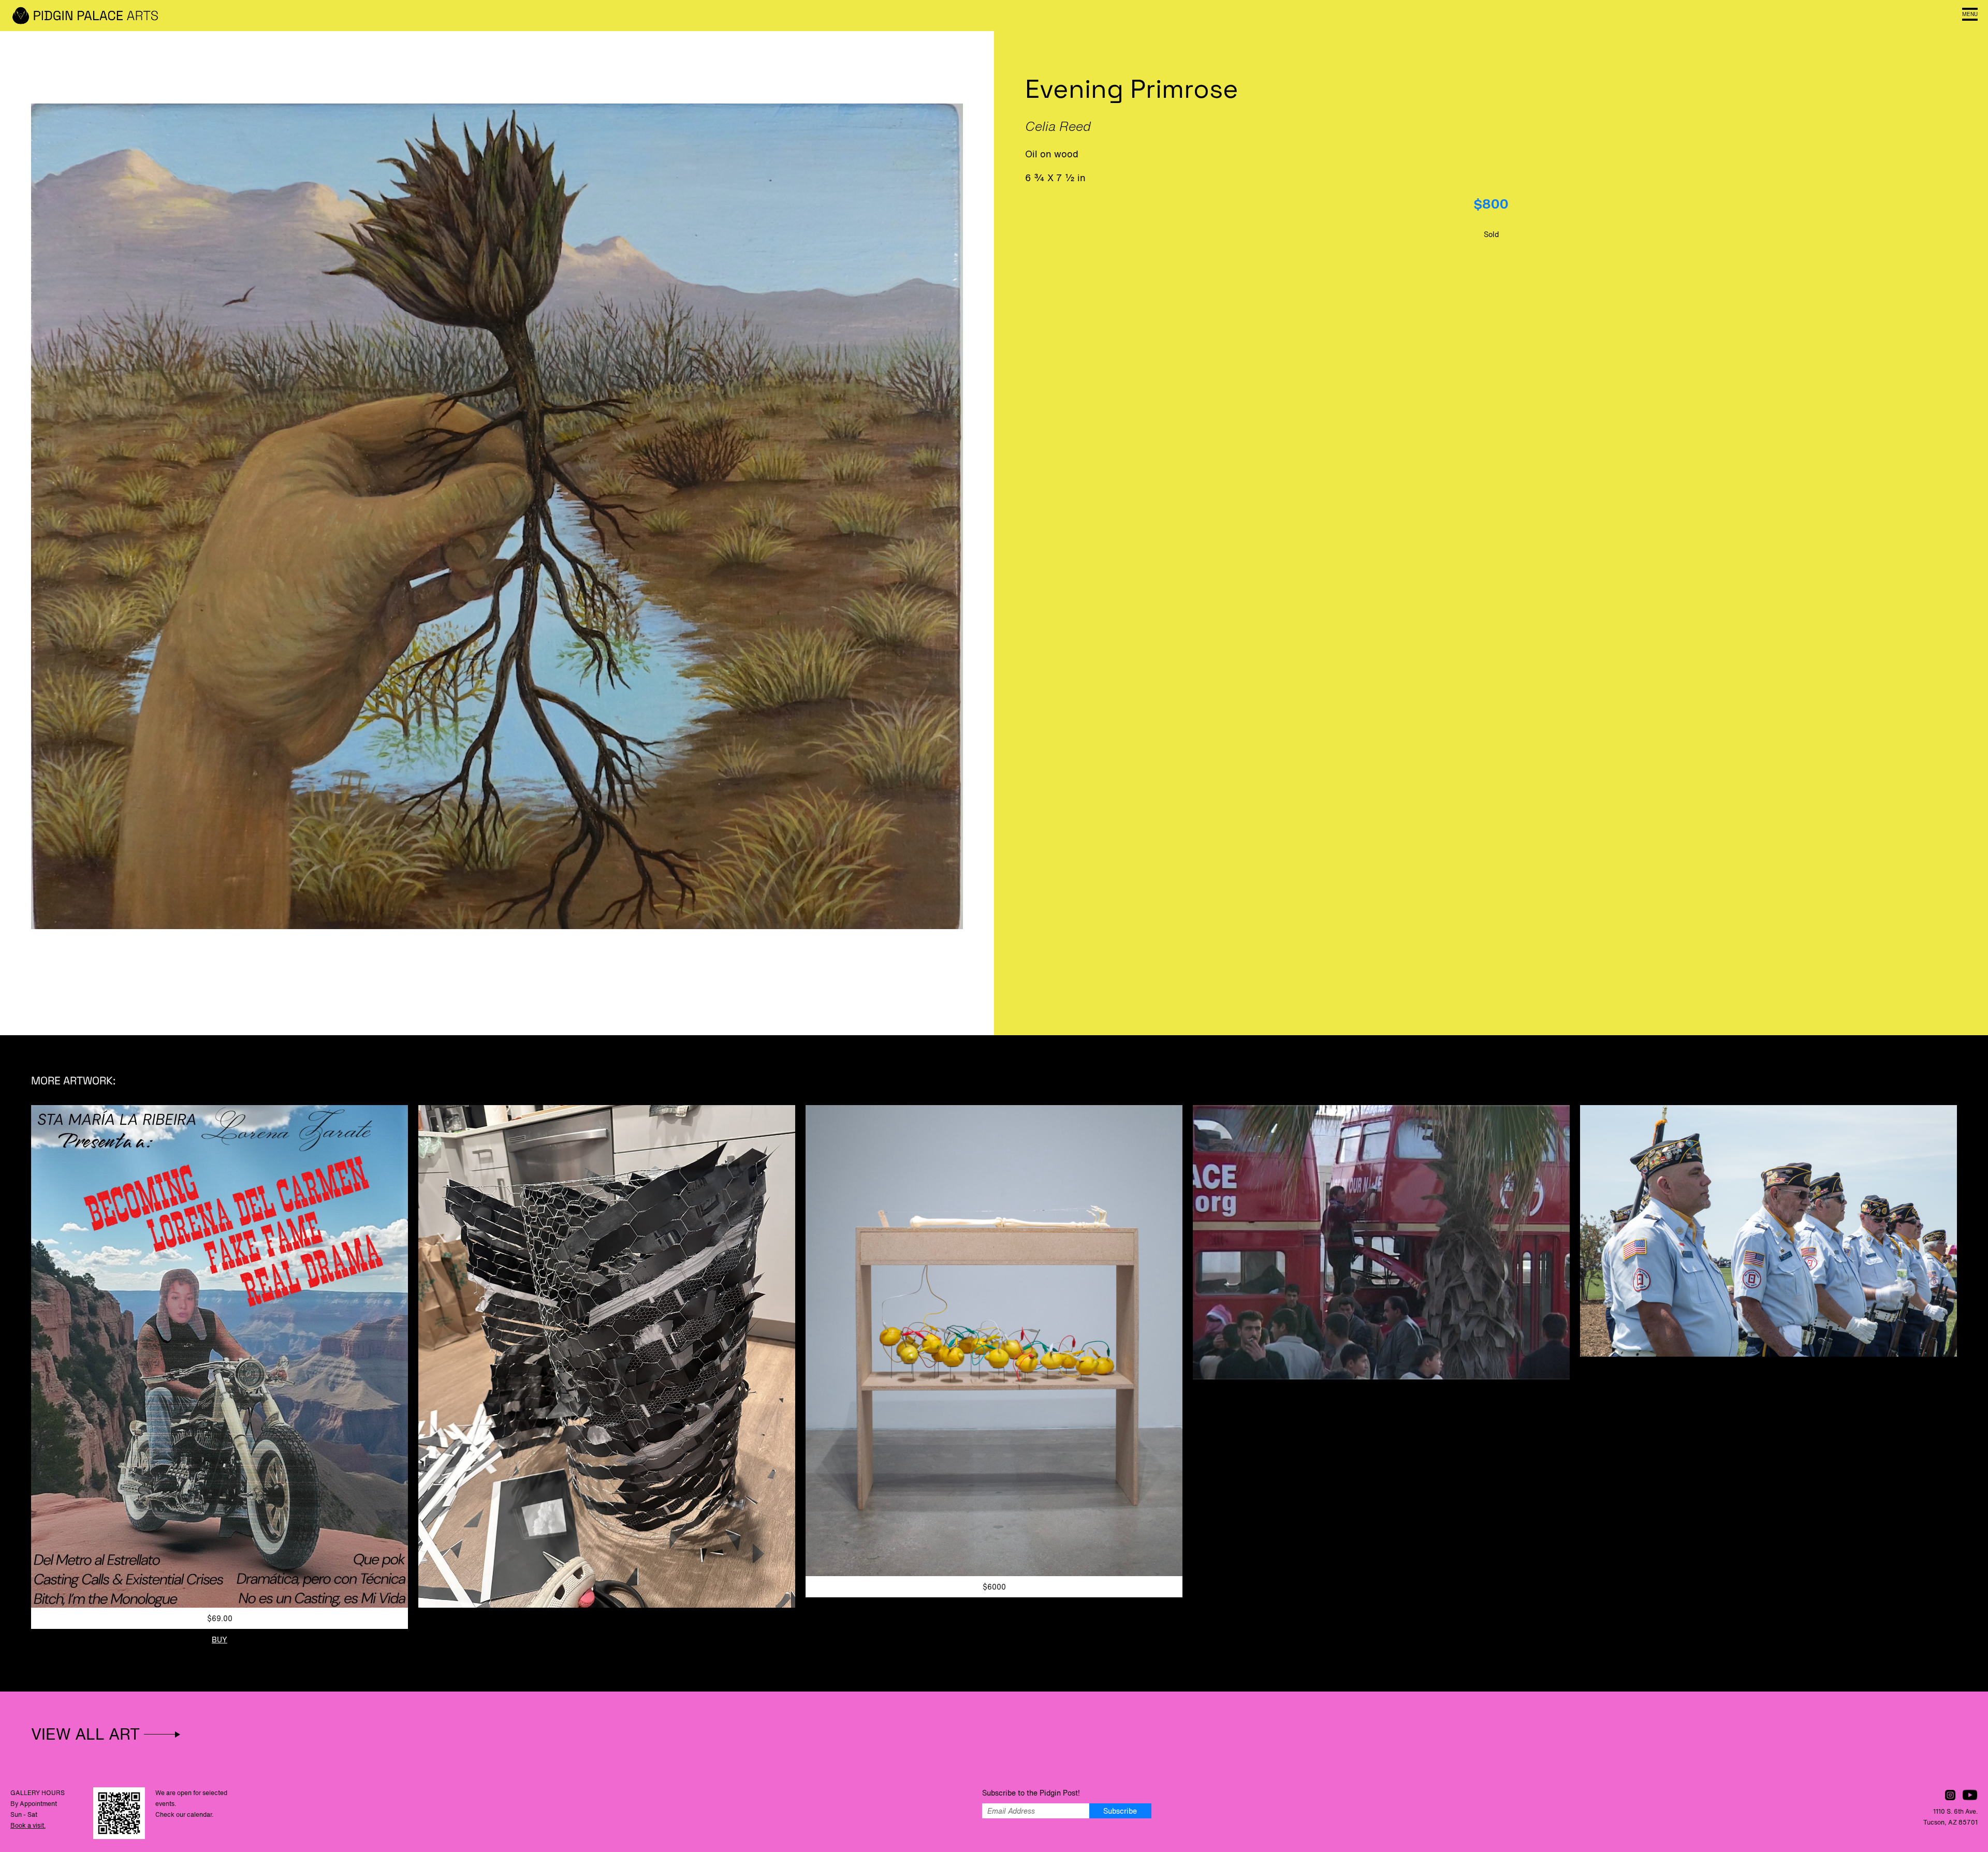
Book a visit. (28, 1825)
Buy (220, 1640)
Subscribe (1120, 1811)
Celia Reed (1058, 126)
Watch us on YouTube (1970, 1795)
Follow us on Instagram (1950, 1795)
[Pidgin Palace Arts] (88, 16)
